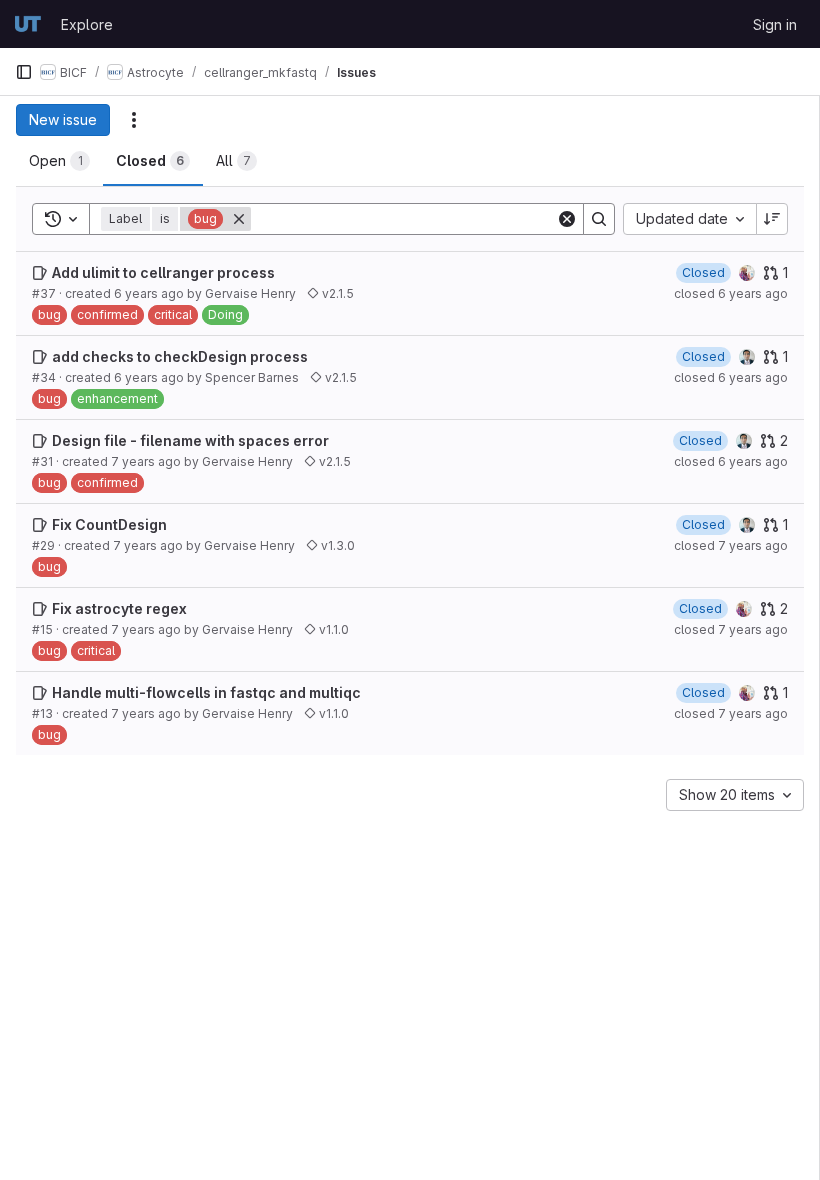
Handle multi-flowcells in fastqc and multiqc (206, 692)
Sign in (775, 24)
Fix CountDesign (109, 524)
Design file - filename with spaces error (190, 440)
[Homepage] (28, 24)
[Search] (599, 219)
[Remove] (239, 219)
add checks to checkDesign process (180, 356)
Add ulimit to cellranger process (163, 272)
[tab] (59, 161)
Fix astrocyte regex (119, 608)
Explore (87, 24)
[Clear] (567, 219)
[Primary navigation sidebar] (24, 72)
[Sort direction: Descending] (772, 219)
